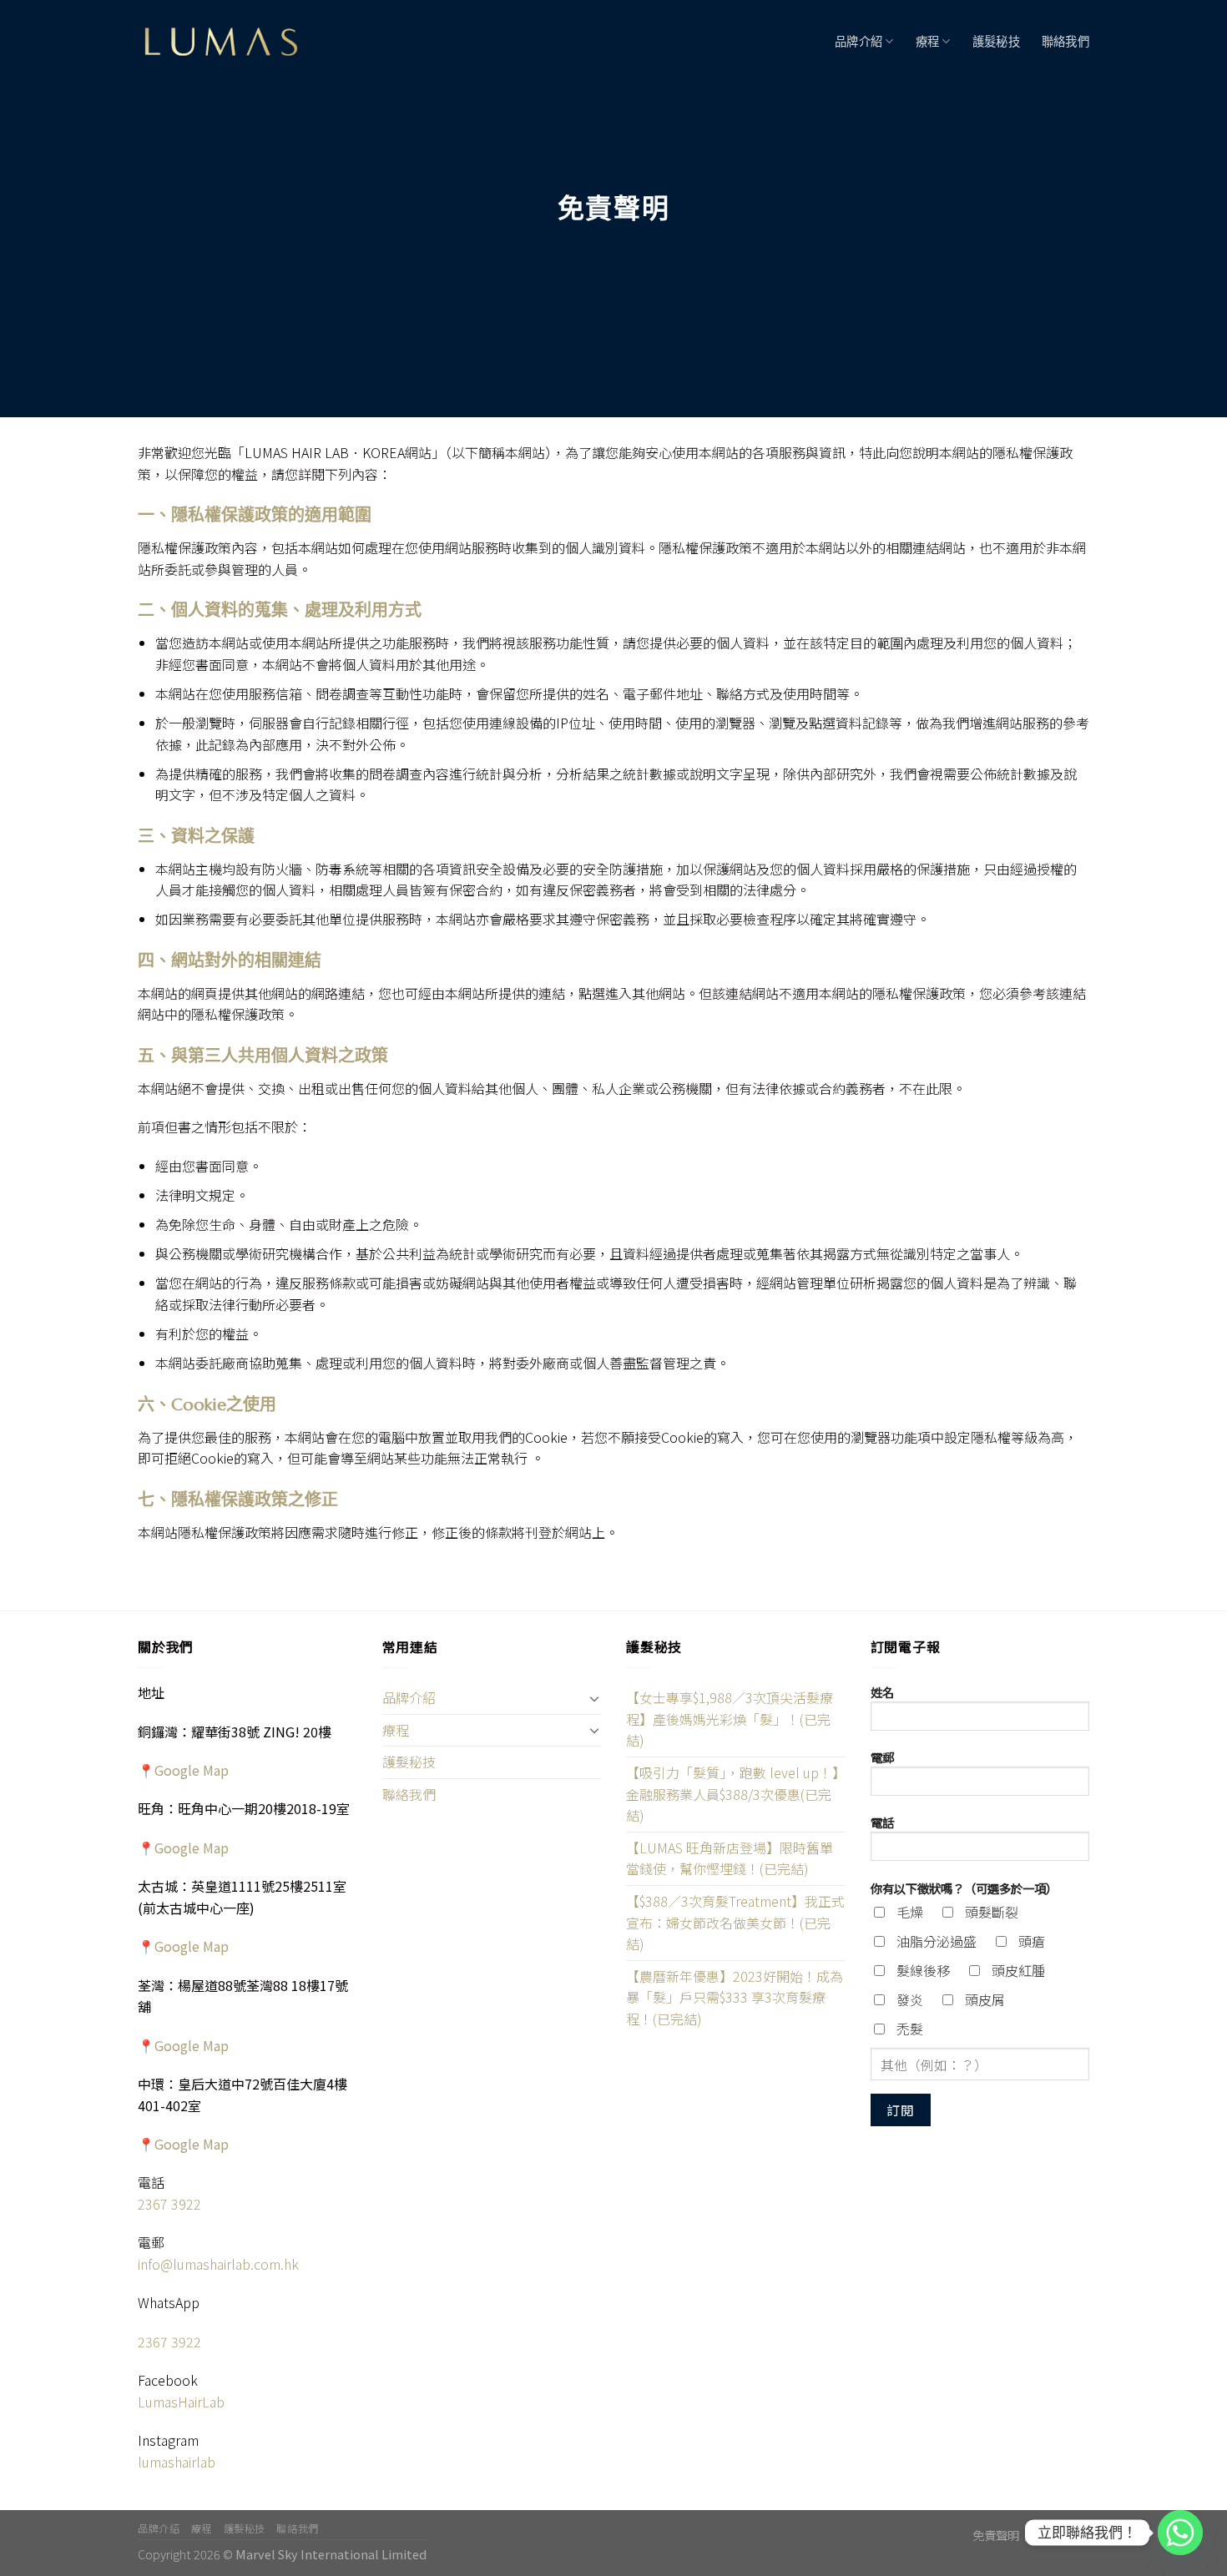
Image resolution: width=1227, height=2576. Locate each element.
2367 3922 (169, 2204)
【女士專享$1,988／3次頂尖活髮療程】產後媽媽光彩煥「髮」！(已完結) (730, 1719)
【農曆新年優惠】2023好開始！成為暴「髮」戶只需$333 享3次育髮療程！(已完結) (735, 1997)
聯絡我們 (1065, 42)
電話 (882, 1822)
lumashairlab (177, 2462)
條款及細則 (1060, 2535)
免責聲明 (996, 2535)
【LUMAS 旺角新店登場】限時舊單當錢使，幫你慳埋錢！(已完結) (730, 1858)
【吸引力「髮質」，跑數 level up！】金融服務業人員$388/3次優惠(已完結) (732, 1794)
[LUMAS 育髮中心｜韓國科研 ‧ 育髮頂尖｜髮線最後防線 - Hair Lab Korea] (221, 42)
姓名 (882, 1692)
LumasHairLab (181, 2402)
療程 (928, 42)
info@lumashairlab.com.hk (218, 2264)
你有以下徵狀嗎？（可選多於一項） (964, 1888)
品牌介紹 (858, 42)
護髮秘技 (996, 42)
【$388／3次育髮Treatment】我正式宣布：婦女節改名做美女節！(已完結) (735, 1922)
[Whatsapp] (1180, 2533)
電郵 (882, 1757)
